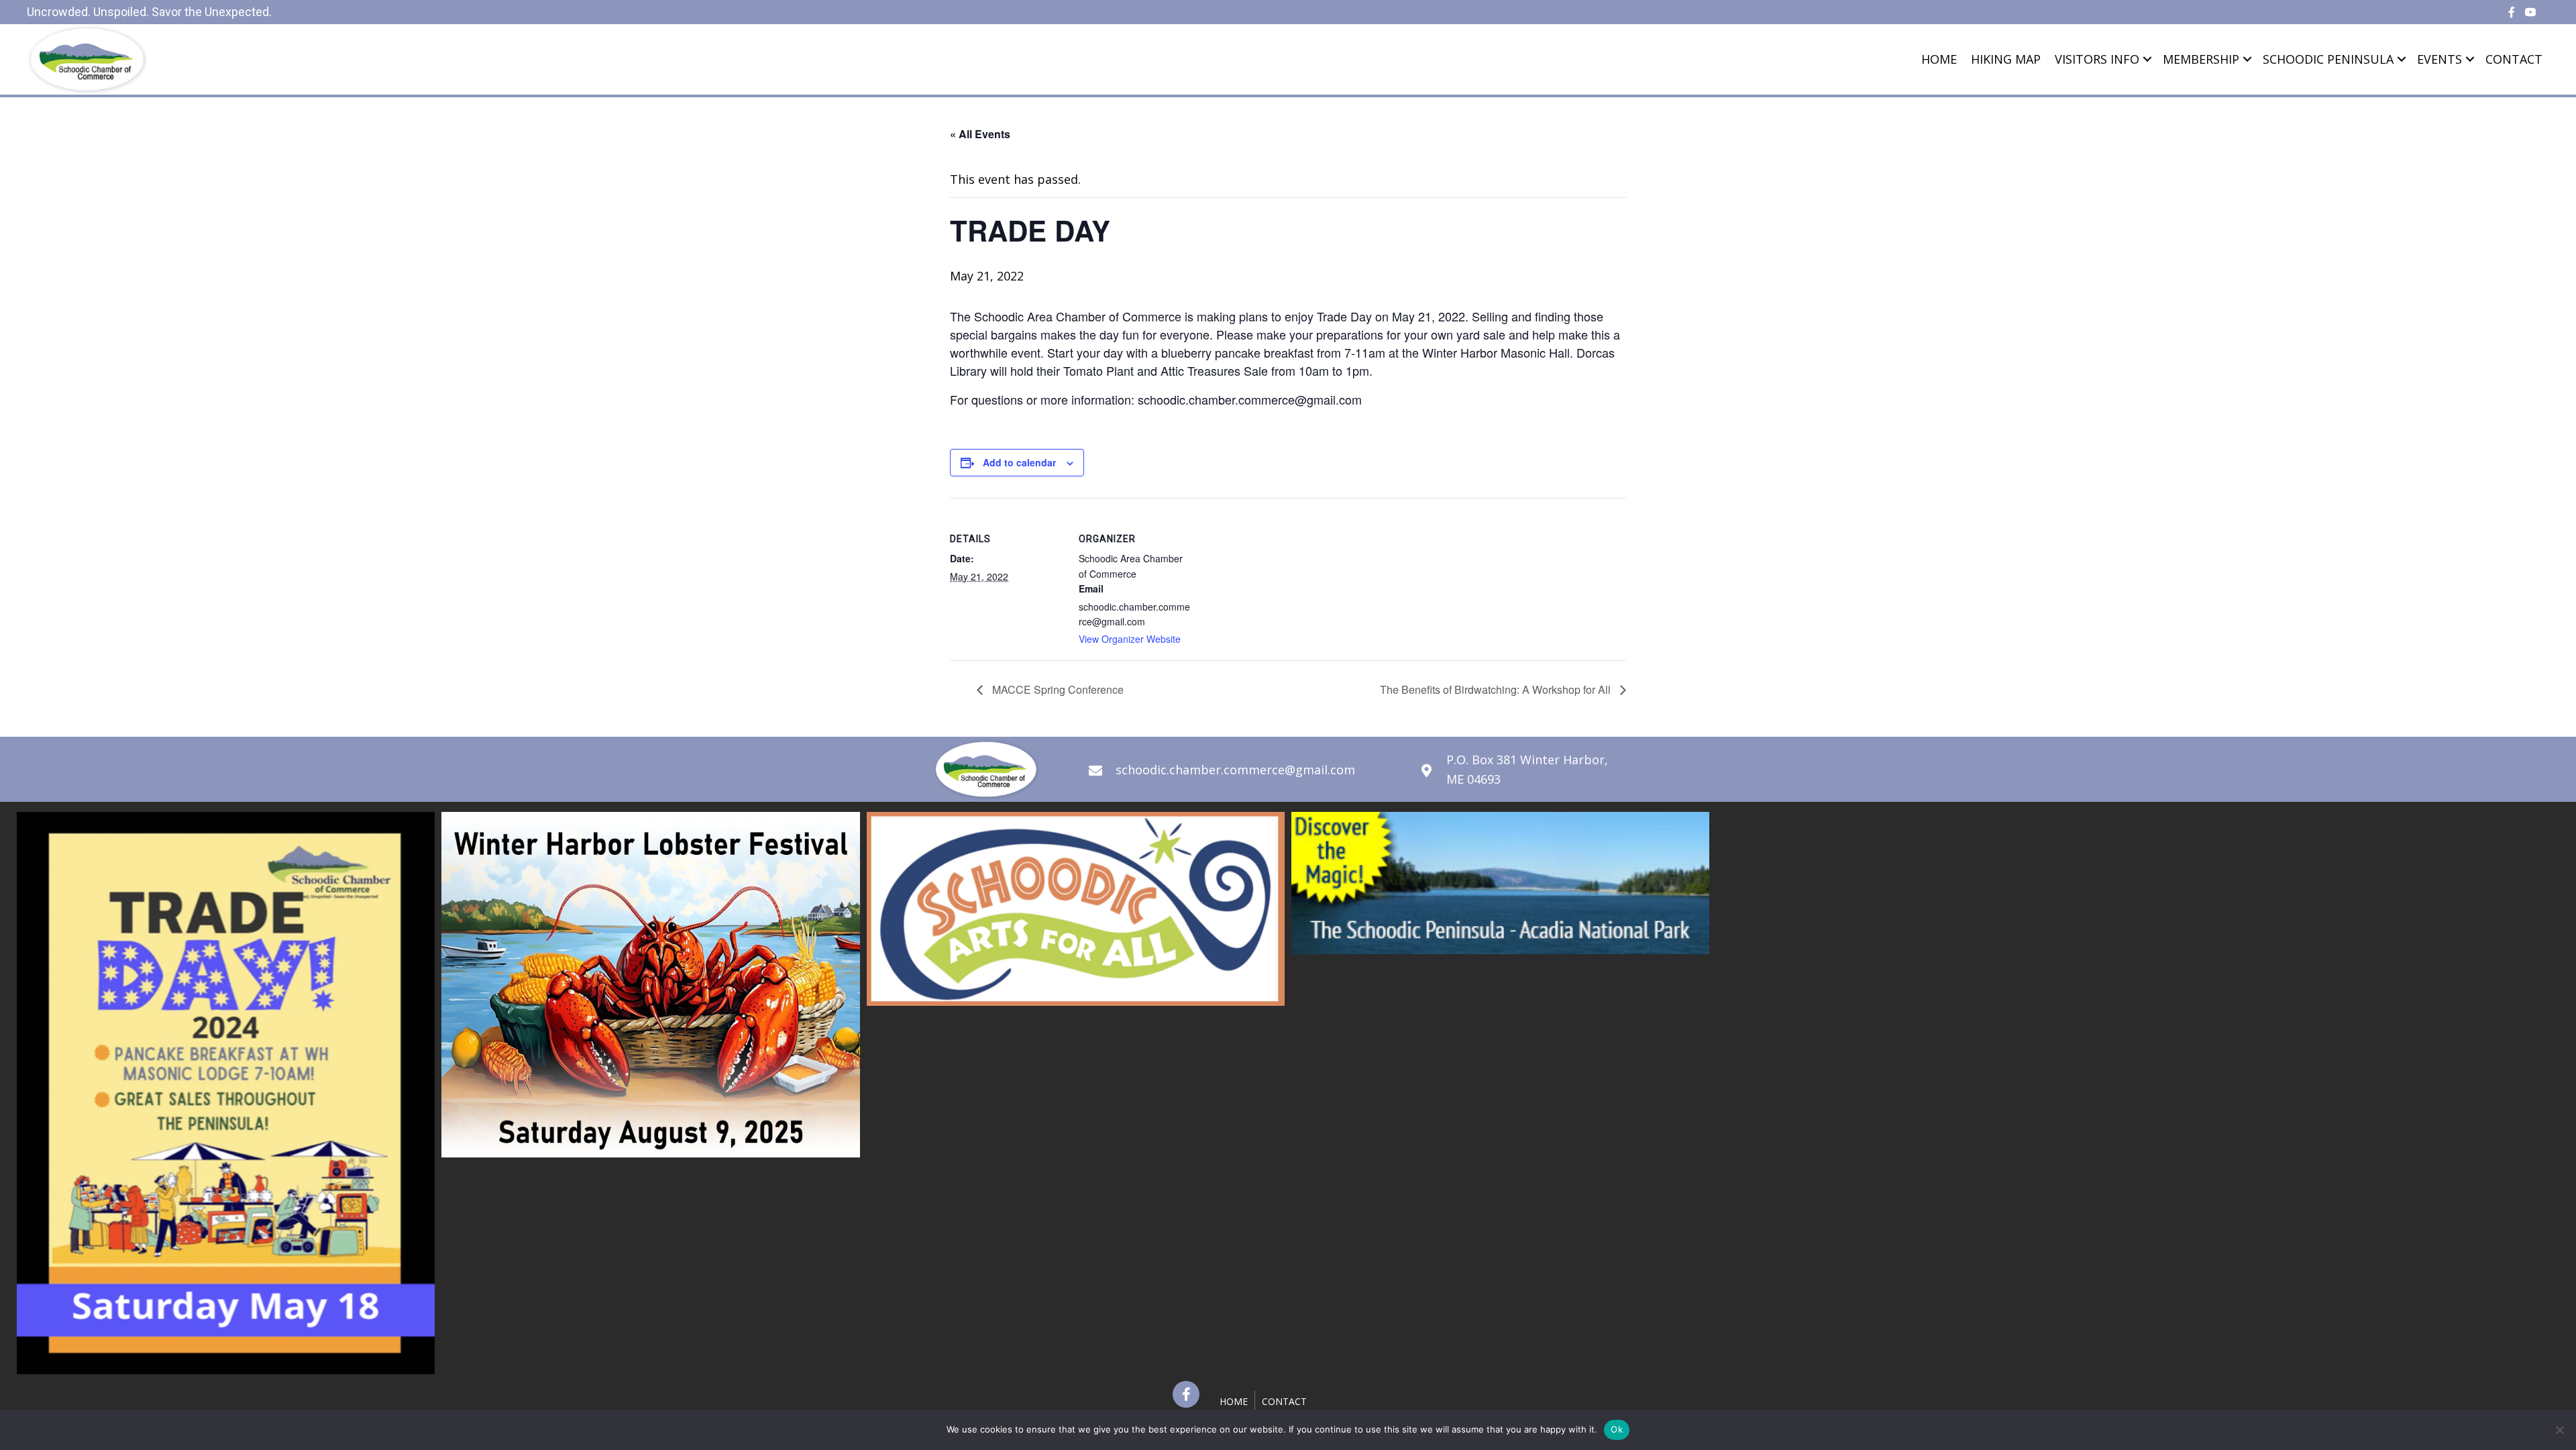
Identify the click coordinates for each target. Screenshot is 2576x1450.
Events (2439, 59)
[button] (1186, 1394)
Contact (2514, 59)
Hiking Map (2006, 59)
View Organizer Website (1130, 639)
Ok (1617, 1429)
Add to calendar (1019, 462)
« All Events (980, 134)
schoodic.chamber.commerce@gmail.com (1235, 770)
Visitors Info (2097, 59)
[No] (2559, 1430)
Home (1939, 59)
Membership (2201, 59)
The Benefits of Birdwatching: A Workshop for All (1497, 689)
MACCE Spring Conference (1057, 689)
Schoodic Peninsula (2328, 59)
